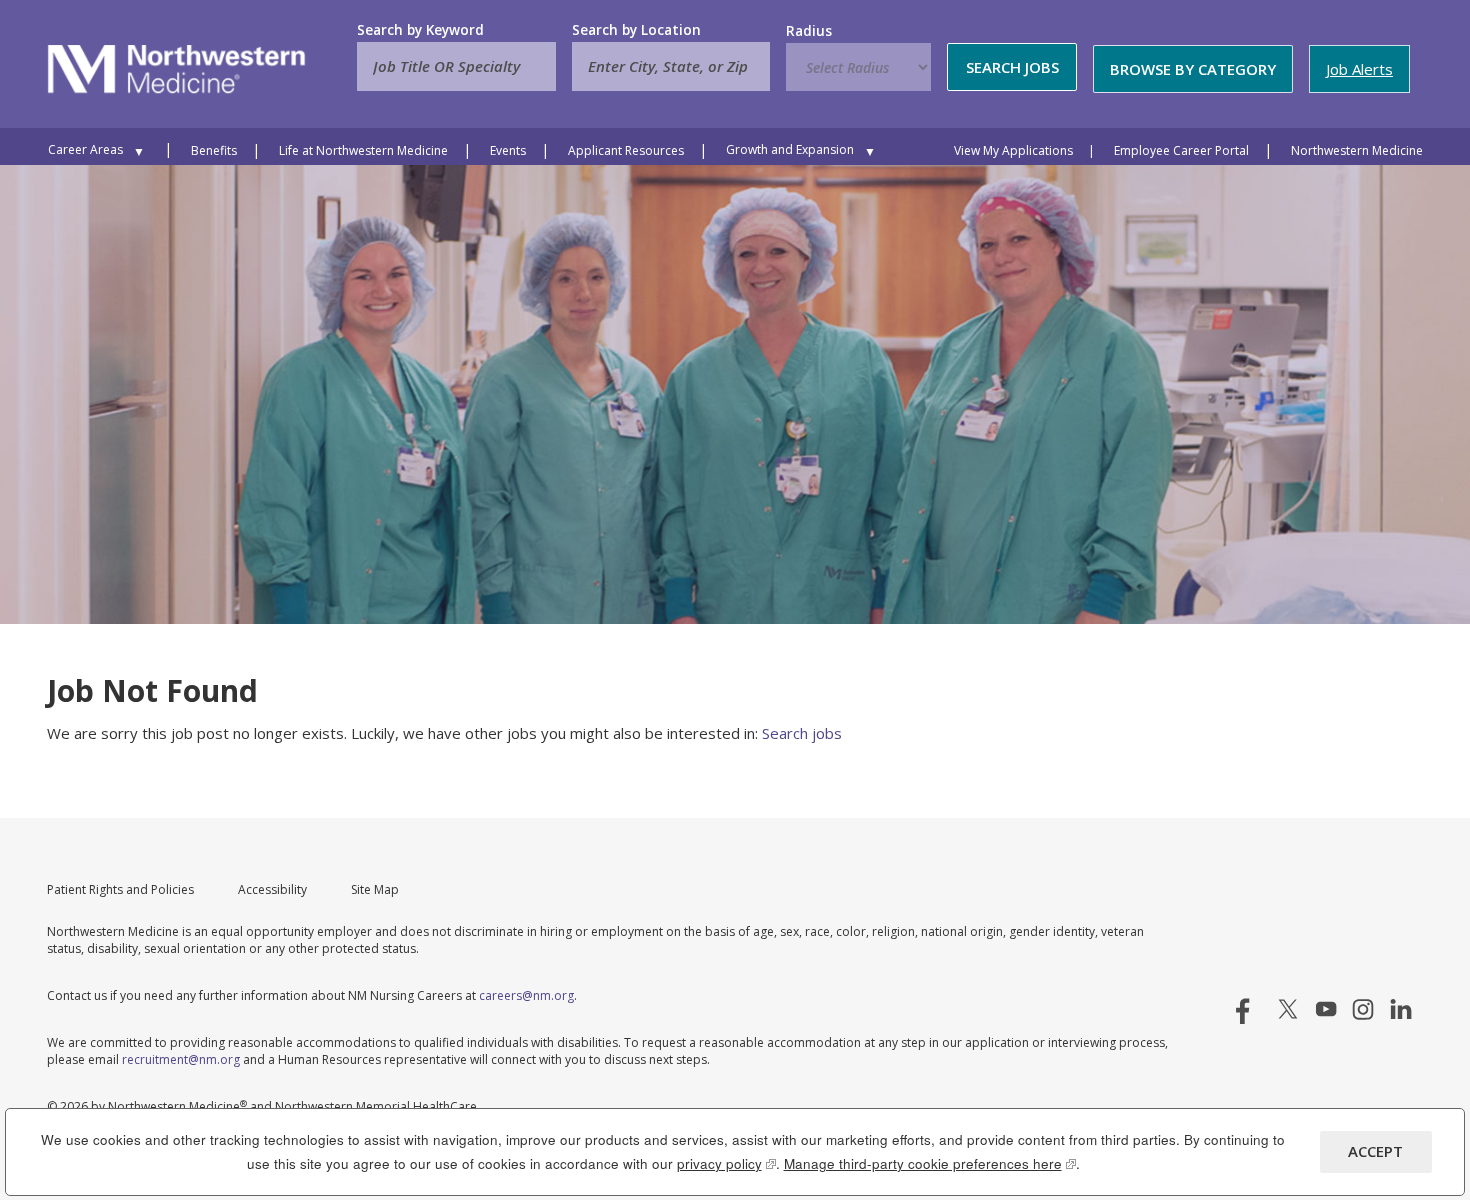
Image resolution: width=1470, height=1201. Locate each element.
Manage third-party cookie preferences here (930, 1163)
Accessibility (272, 889)
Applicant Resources (626, 150)
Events (508, 150)
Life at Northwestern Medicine (363, 150)
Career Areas (85, 149)
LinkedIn (1401, 1009)
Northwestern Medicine (1357, 150)
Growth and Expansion (790, 149)
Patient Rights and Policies (120, 889)
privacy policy (726, 1163)
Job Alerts (1359, 69)
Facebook (1251, 1009)
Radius (809, 31)
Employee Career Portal (1181, 150)
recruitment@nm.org (181, 1059)
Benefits (214, 150)
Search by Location (636, 30)
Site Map (375, 889)
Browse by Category (1193, 69)
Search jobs (802, 733)
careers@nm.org (526, 995)
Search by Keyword (420, 30)
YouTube (1326, 1009)
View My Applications (1013, 150)
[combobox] (671, 66)
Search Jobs (1012, 67)
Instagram (1363, 1009)
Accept (1375, 1151)
